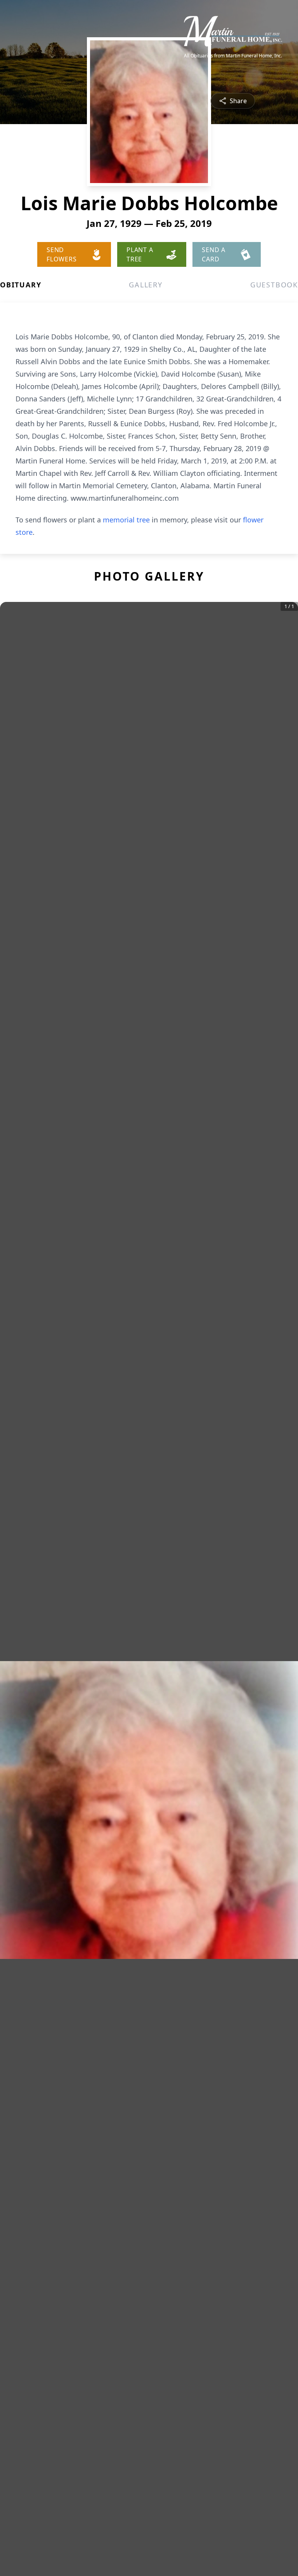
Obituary (21, 285)
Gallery (146, 285)
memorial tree (126, 520)
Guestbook (274, 285)
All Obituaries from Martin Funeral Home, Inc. (233, 56)
